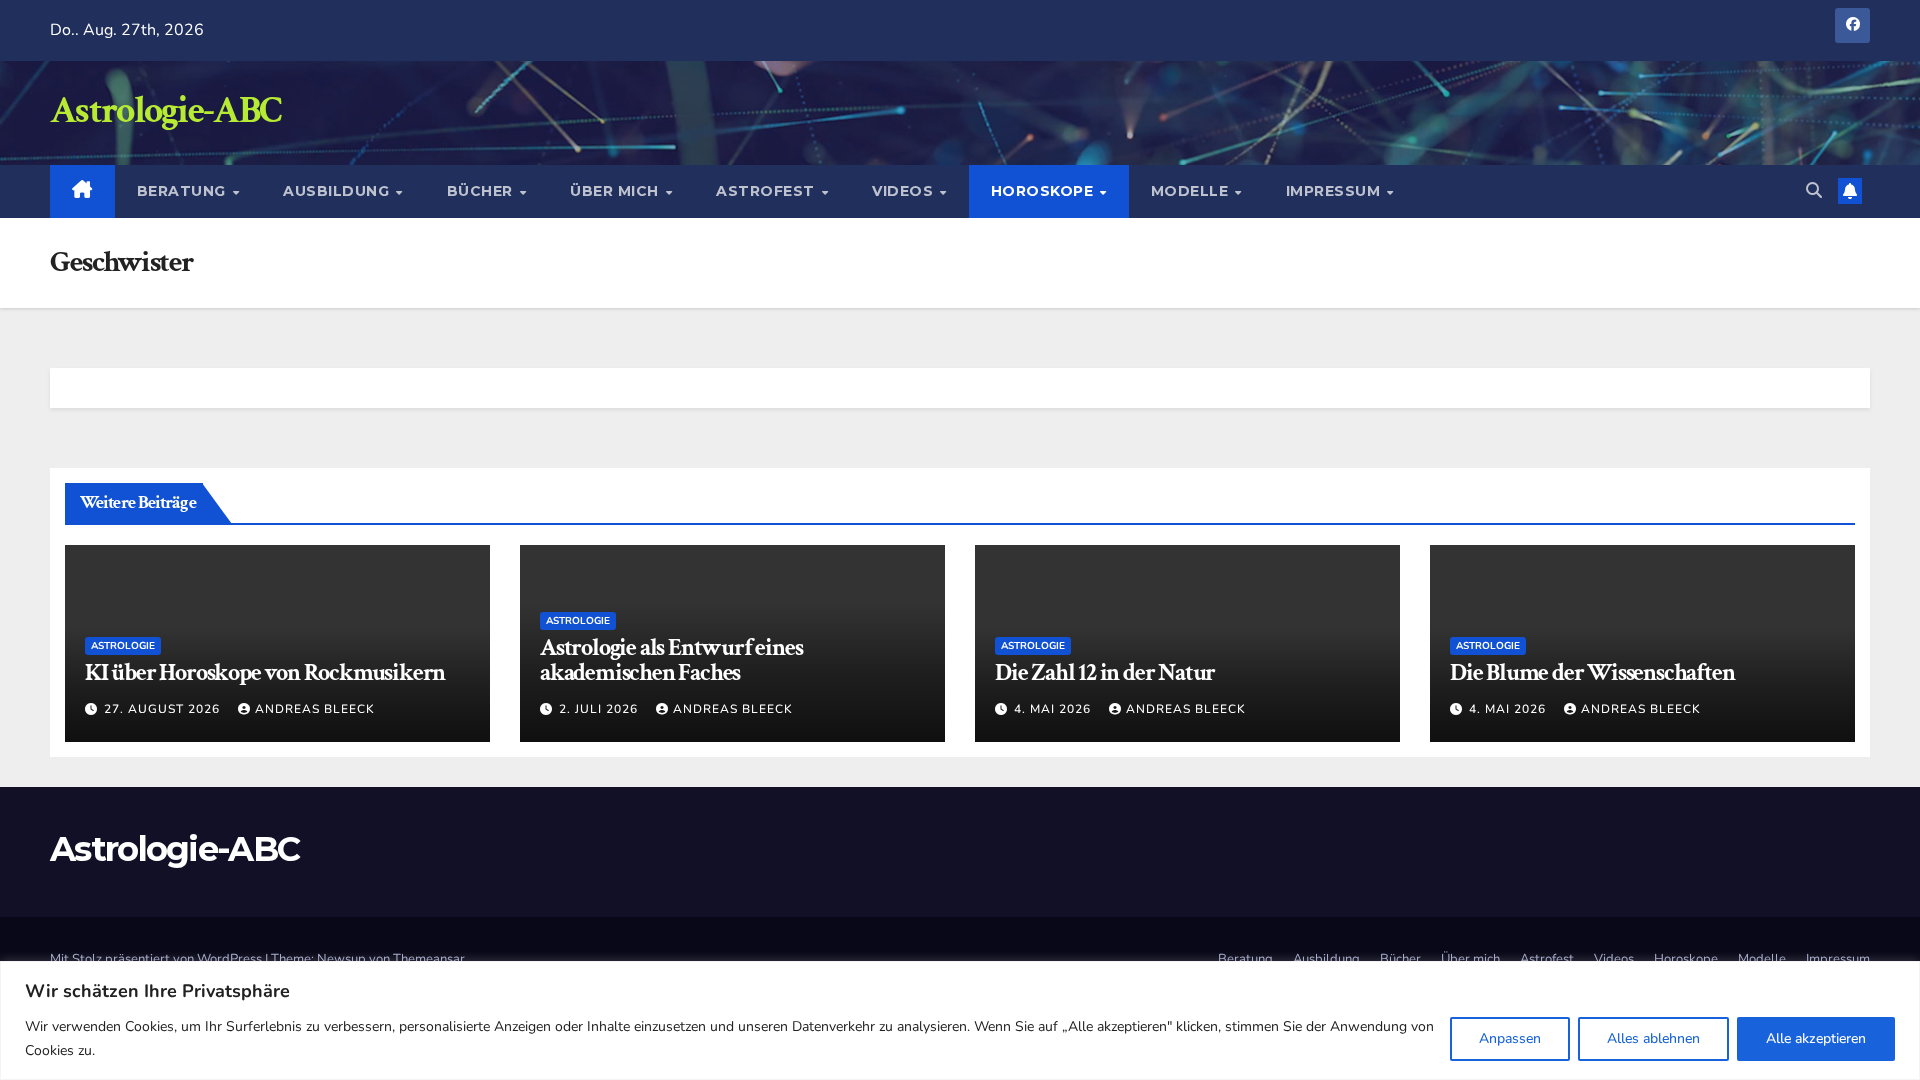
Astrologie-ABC (165, 110)
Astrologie (123, 646)
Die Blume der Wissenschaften (1592, 672)
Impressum (1335, 191)
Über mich (616, 191)
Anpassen (1510, 1038)
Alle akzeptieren (1816, 1038)
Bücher (482, 191)
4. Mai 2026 (1054, 709)
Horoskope (1044, 191)
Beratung (184, 191)
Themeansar (429, 959)
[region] (960, 1020)
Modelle (1192, 191)
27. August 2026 (164, 709)
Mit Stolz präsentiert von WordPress (157, 959)
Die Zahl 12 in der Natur (1105, 672)
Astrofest (767, 191)
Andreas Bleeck (315, 709)
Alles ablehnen (1653, 1038)
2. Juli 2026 (600, 709)
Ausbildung (338, 191)
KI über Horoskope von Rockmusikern (265, 672)
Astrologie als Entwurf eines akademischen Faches (671, 660)
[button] (1814, 191)
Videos (905, 191)
